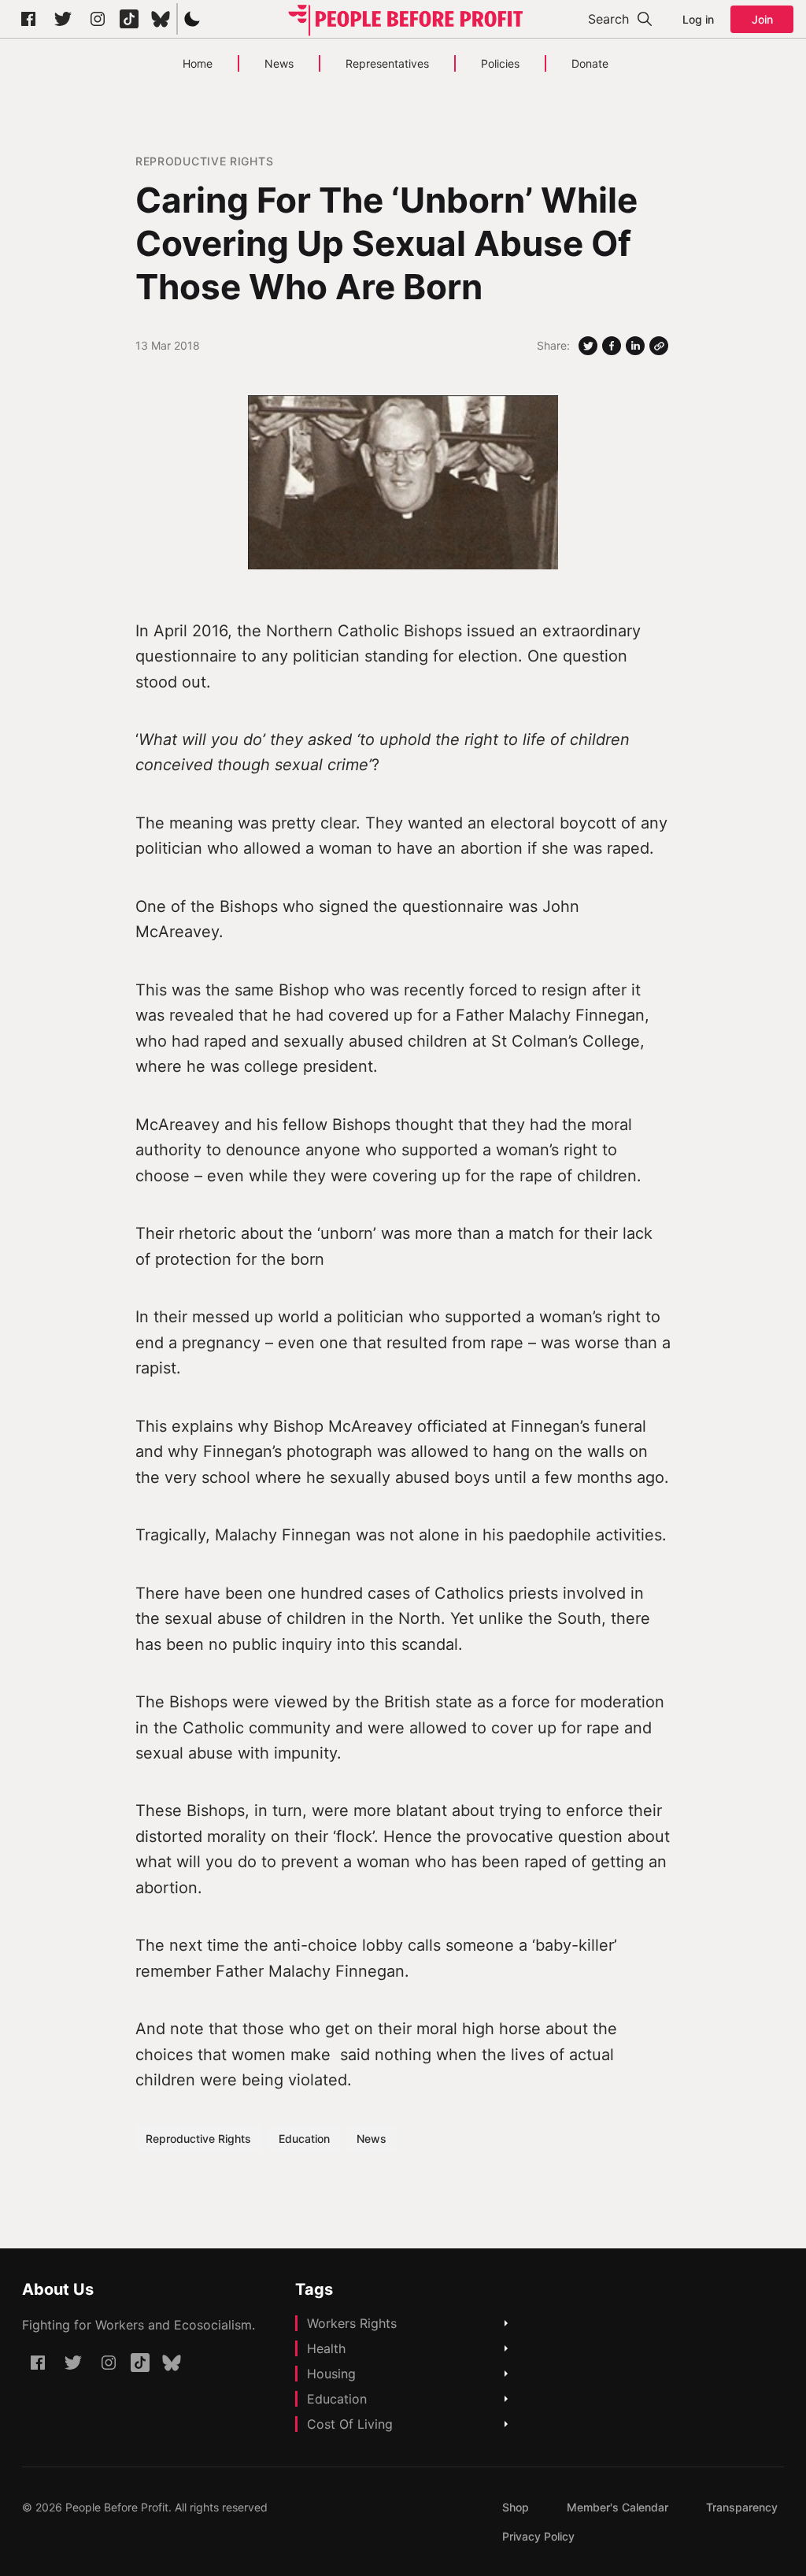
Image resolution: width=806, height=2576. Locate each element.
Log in (698, 19)
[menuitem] (516, 2507)
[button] (192, 19)
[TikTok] (129, 19)
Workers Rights (352, 2323)
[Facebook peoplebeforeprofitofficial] (28, 19)
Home (198, 63)
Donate (590, 63)
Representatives (387, 63)
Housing (331, 2374)
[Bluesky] (161, 19)
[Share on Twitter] (588, 346)
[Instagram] (98, 19)
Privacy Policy (538, 2536)
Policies (500, 63)
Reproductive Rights (204, 161)
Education (304, 2139)
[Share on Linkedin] (635, 346)
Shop (516, 2507)
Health (326, 2348)
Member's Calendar (617, 2507)
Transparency (742, 2507)
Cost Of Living (350, 2424)
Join (762, 19)
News (279, 63)
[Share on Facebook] (612, 346)
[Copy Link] (659, 346)
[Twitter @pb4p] (63, 19)
